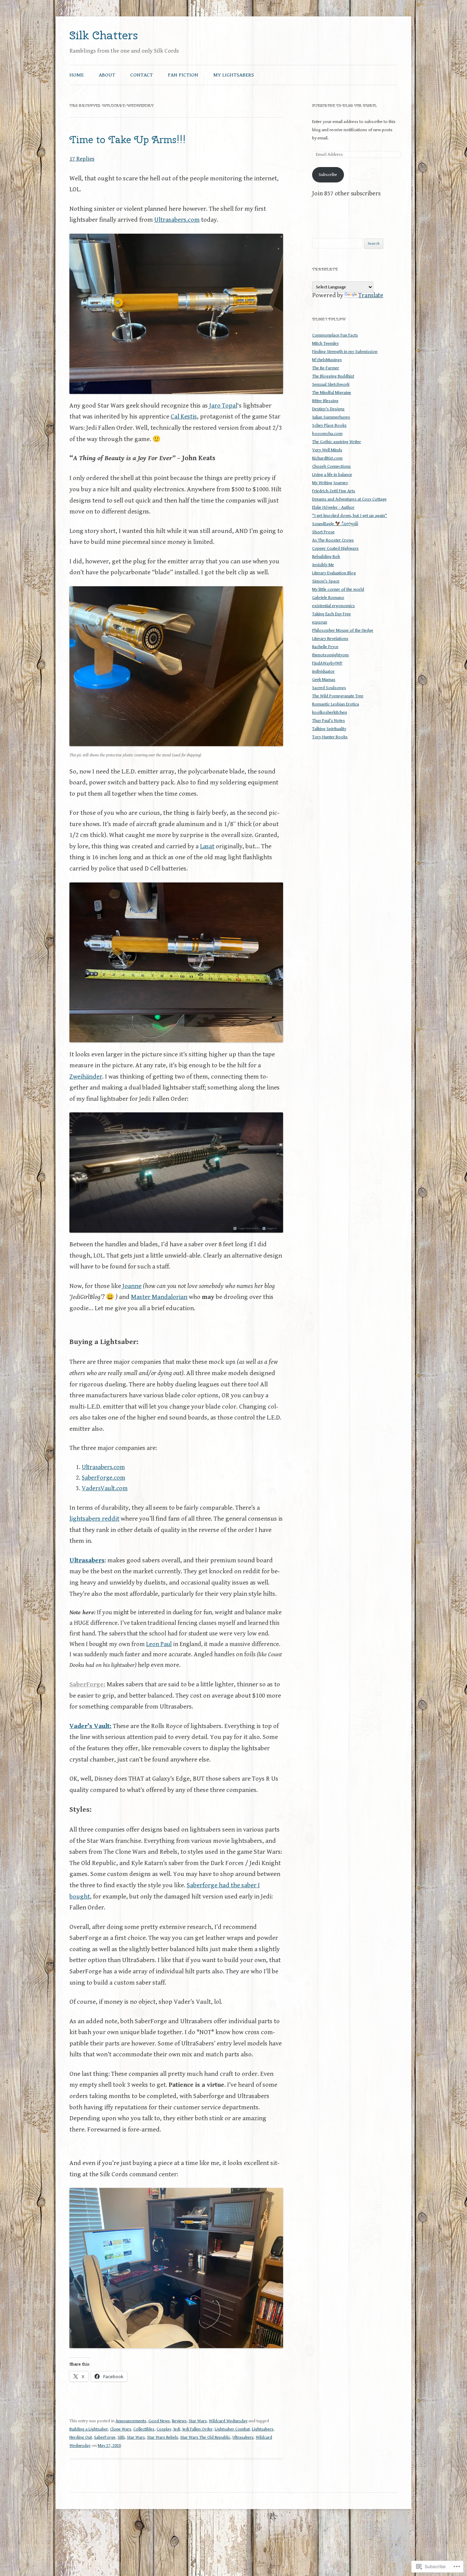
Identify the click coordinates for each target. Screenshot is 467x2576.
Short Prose (323, 532)
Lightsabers (263, 2429)
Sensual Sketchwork (331, 385)
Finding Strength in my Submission (345, 352)
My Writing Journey (330, 483)
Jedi (177, 2429)
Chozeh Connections (331, 467)
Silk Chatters (104, 35)
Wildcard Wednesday (228, 2421)
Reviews (179, 2421)
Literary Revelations (330, 639)
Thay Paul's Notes (329, 721)
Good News (159, 2421)
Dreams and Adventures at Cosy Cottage (349, 499)
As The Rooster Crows (333, 540)
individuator (323, 672)
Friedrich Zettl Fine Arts (334, 491)
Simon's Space (326, 581)
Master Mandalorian (159, 1297)
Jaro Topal (223, 406)
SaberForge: (87, 1684)
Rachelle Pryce (325, 647)
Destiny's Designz (328, 409)
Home (77, 75)
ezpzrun (320, 622)
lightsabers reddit (94, 1519)
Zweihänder (86, 1077)
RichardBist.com (327, 458)
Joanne (132, 1286)
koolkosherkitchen (330, 712)
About (107, 75)
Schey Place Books (329, 426)
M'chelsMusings (327, 360)
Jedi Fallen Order (197, 2429)
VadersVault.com (105, 1488)
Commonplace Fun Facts (335, 335)
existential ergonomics (333, 606)
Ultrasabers (87, 1560)
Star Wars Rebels (163, 2437)
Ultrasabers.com (177, 220)
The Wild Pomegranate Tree (338, 696)
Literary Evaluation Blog (334, 573)
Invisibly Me (323, 565)
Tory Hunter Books (330, 737)
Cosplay (164, 2429)
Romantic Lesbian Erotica (336, 704)
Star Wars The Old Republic (205, 2437)
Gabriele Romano (328, 598)
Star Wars (198, 2421)
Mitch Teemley (325, 344)
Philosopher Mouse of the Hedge (343, 631)
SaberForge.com (103, 1478)
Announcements (131, 2421)
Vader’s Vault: (90, 1726)
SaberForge (105, 2437)
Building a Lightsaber (89, 2429)
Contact (142, 75)
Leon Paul (159, 1644)
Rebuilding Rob (326, 557)
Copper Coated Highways (335, 549)
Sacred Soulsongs (329, 688)
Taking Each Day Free (331, 614)
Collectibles (144, 2429)
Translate (371, 295)
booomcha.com (327, 434)
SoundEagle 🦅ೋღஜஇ (335, 524)
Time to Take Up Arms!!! (128, 140)
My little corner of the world (338, 590)
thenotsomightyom (330, 655)
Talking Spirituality (329, 729)
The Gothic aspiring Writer (337, 442)
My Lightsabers (234, 75)
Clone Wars (121, 2429)
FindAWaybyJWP (327, 663)
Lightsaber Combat (232, 2429)
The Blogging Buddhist (333, 376)
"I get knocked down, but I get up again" (350, 516)
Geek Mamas (324, 680)
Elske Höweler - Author (333, 508)
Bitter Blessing (325, 401)
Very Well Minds (327, 450)
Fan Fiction (183, 75)
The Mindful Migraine (332, 393)
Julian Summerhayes (331, 417)
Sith (121, 2437)
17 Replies (82, 159)
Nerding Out (81, 2437)
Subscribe (328, 175)
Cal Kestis (184, 416)
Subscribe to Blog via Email (344, 106)
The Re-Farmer (326, 368)
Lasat (207, 846)
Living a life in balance (332, 475)
